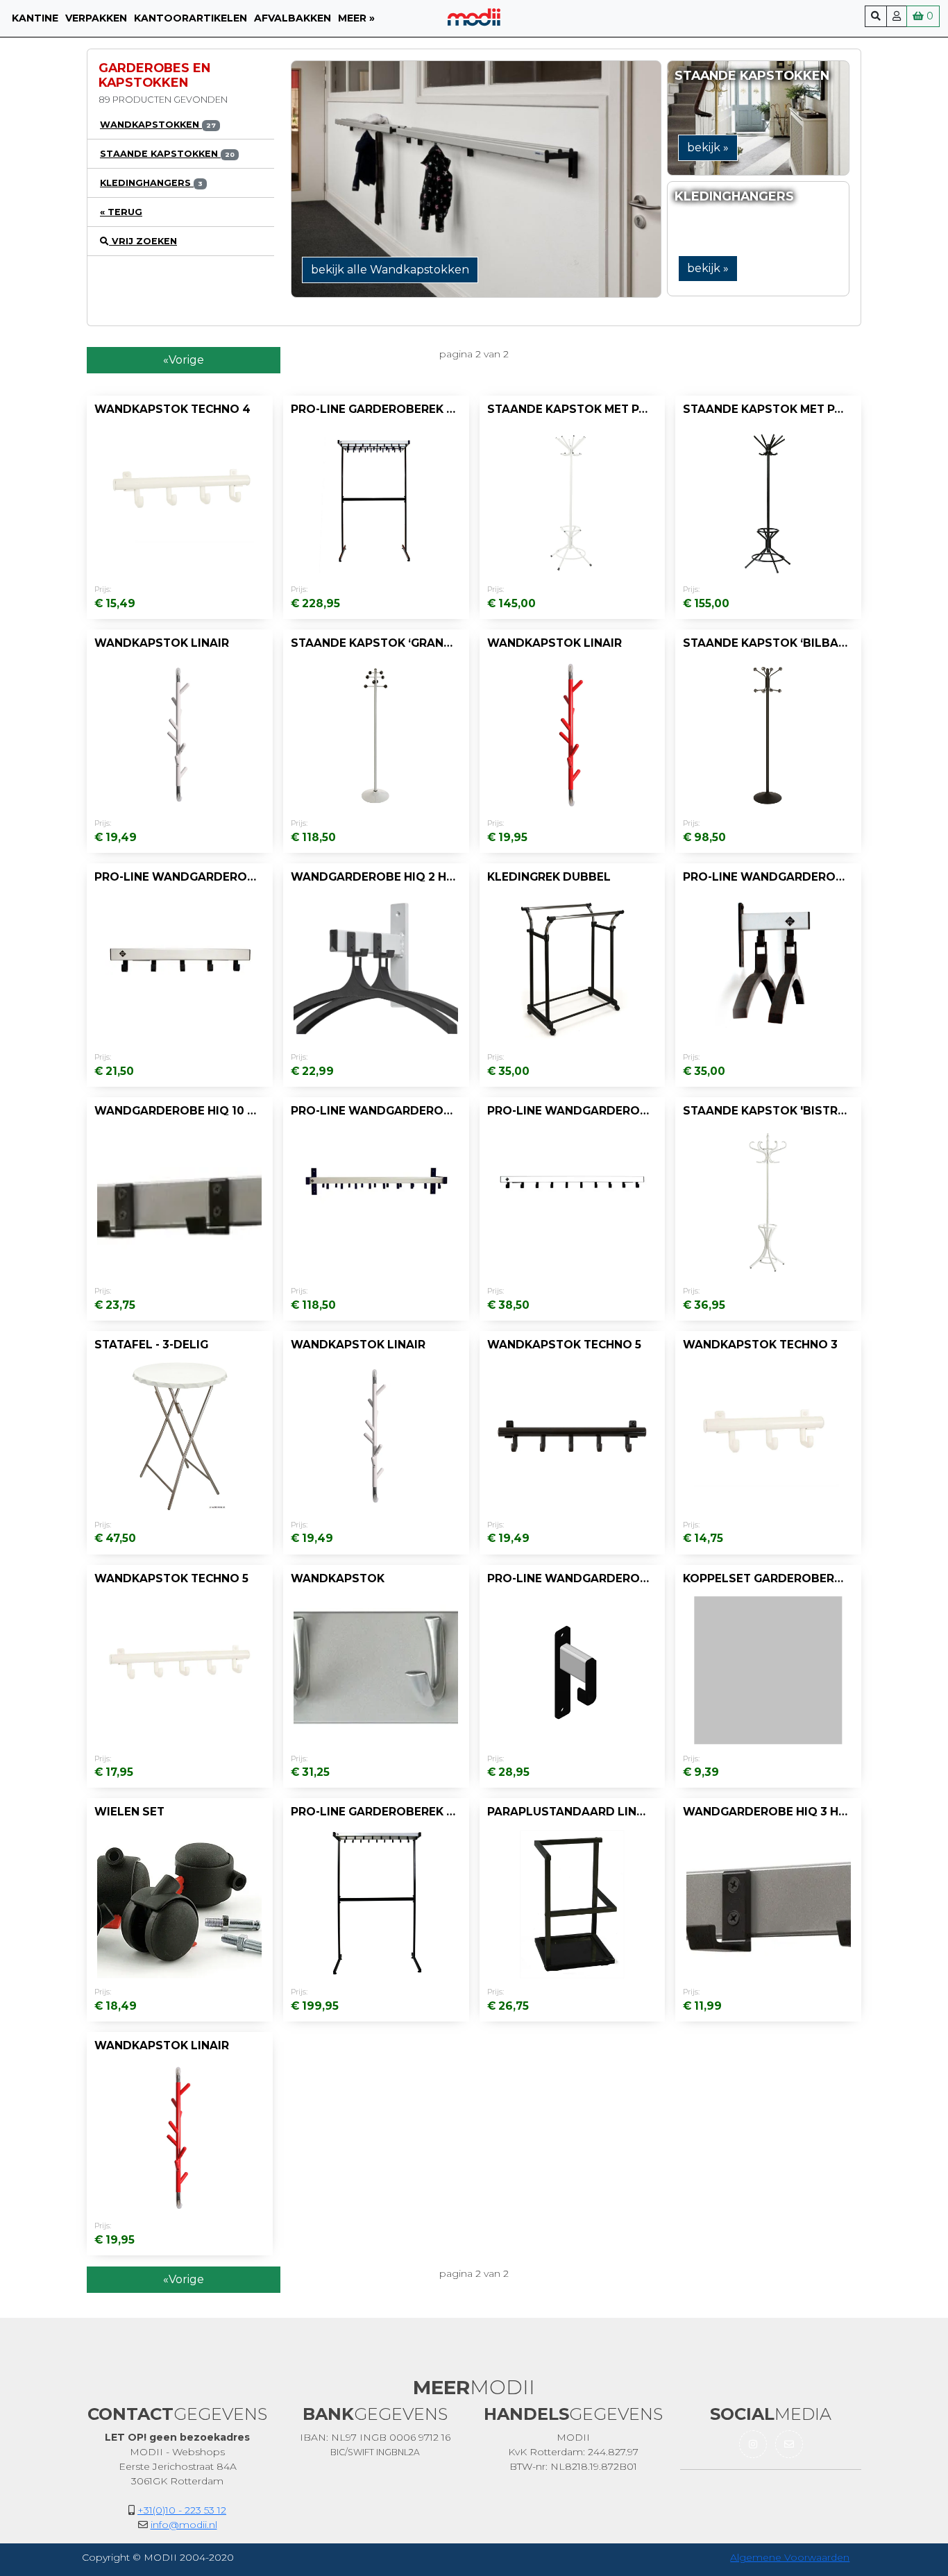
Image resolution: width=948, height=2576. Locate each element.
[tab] (181, 125)
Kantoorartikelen (191, 18)
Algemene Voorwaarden (790, 2557)
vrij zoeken (143, 241)
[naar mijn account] (897, 16)
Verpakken (96, 18)
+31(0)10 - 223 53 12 (182, 2510)
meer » (356, 18)
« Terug (121, 212)
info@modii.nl (184, 2525)
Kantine (35, 18)
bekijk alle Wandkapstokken (390, 270)
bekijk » (708, 147)
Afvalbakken (293, 18)
